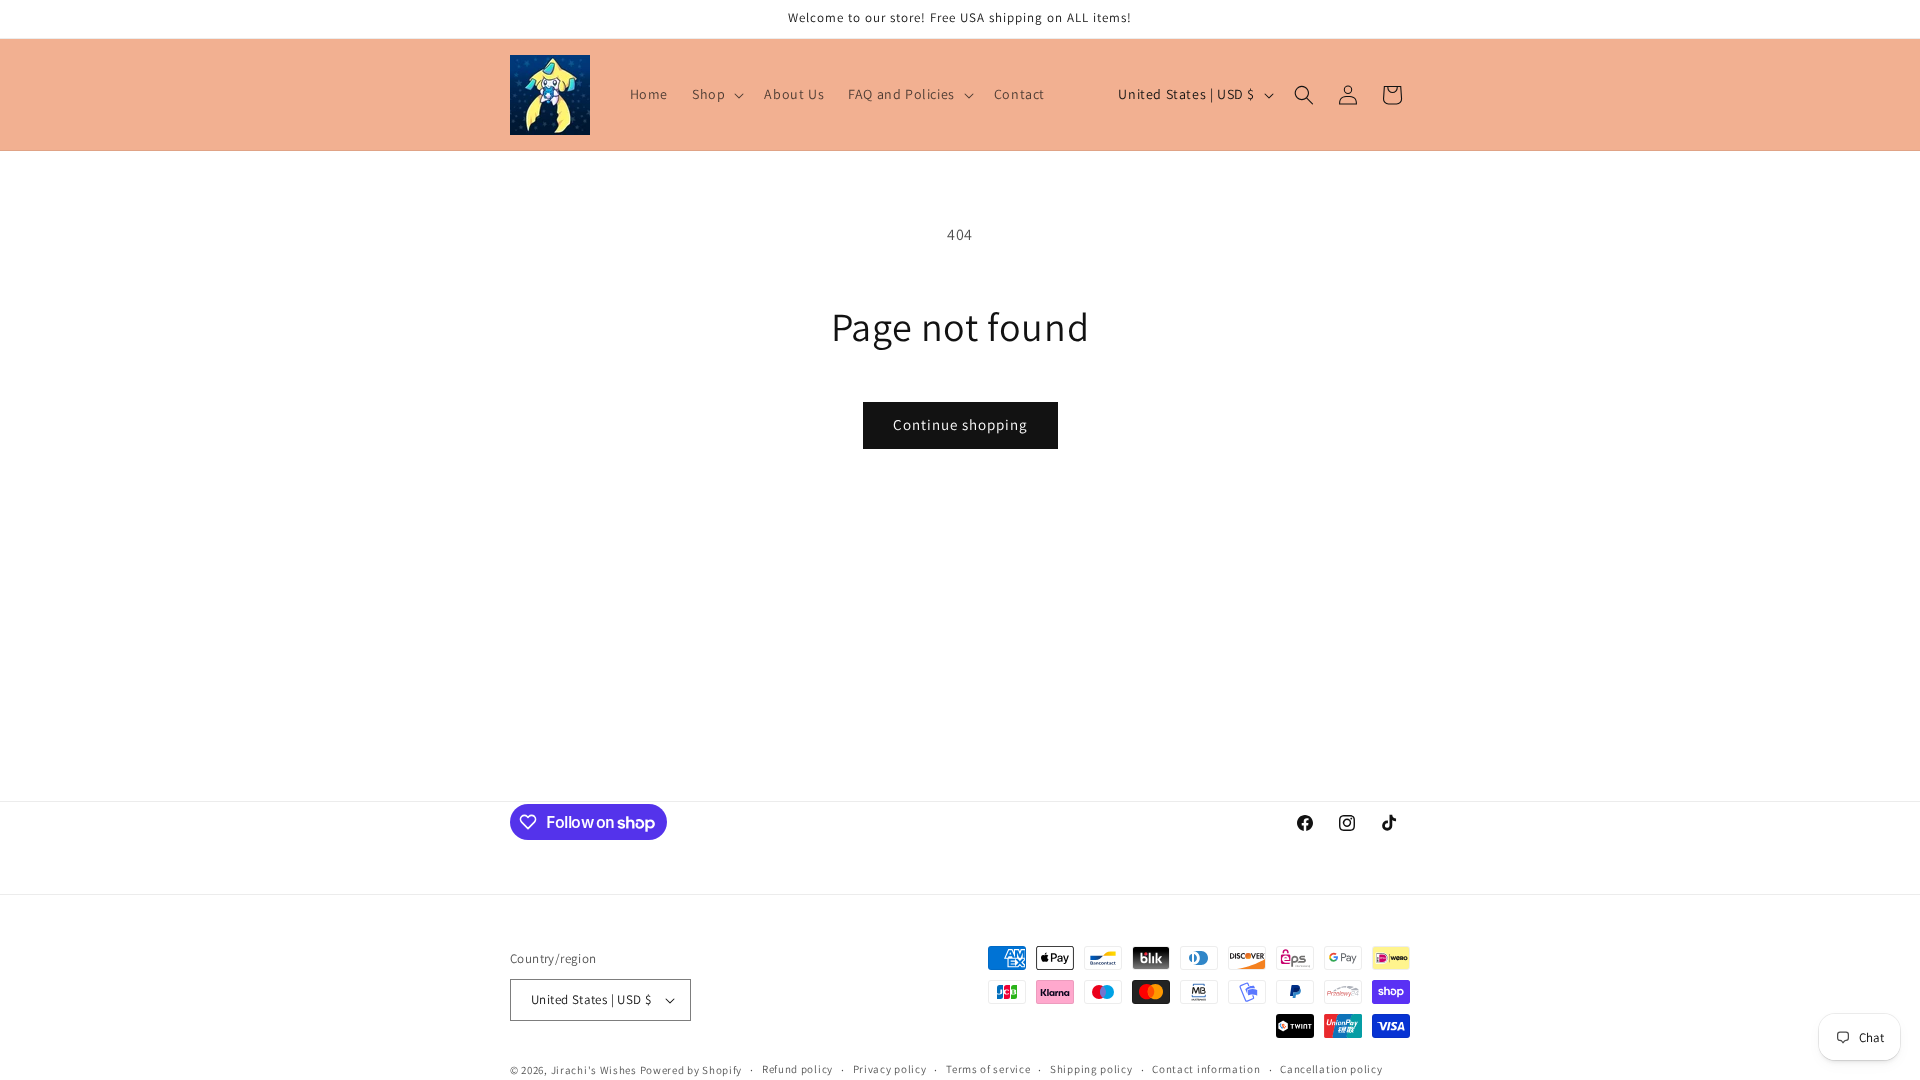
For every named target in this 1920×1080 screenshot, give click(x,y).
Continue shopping (960, 424)
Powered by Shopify (691, 1070)
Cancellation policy (1331, 1069)
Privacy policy (890, 1069)
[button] (716, 94)
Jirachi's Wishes (594, 1070)
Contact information (1206, 1069)
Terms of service (988, 1069)
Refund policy (797, 1069)
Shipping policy (1091, 1069)
